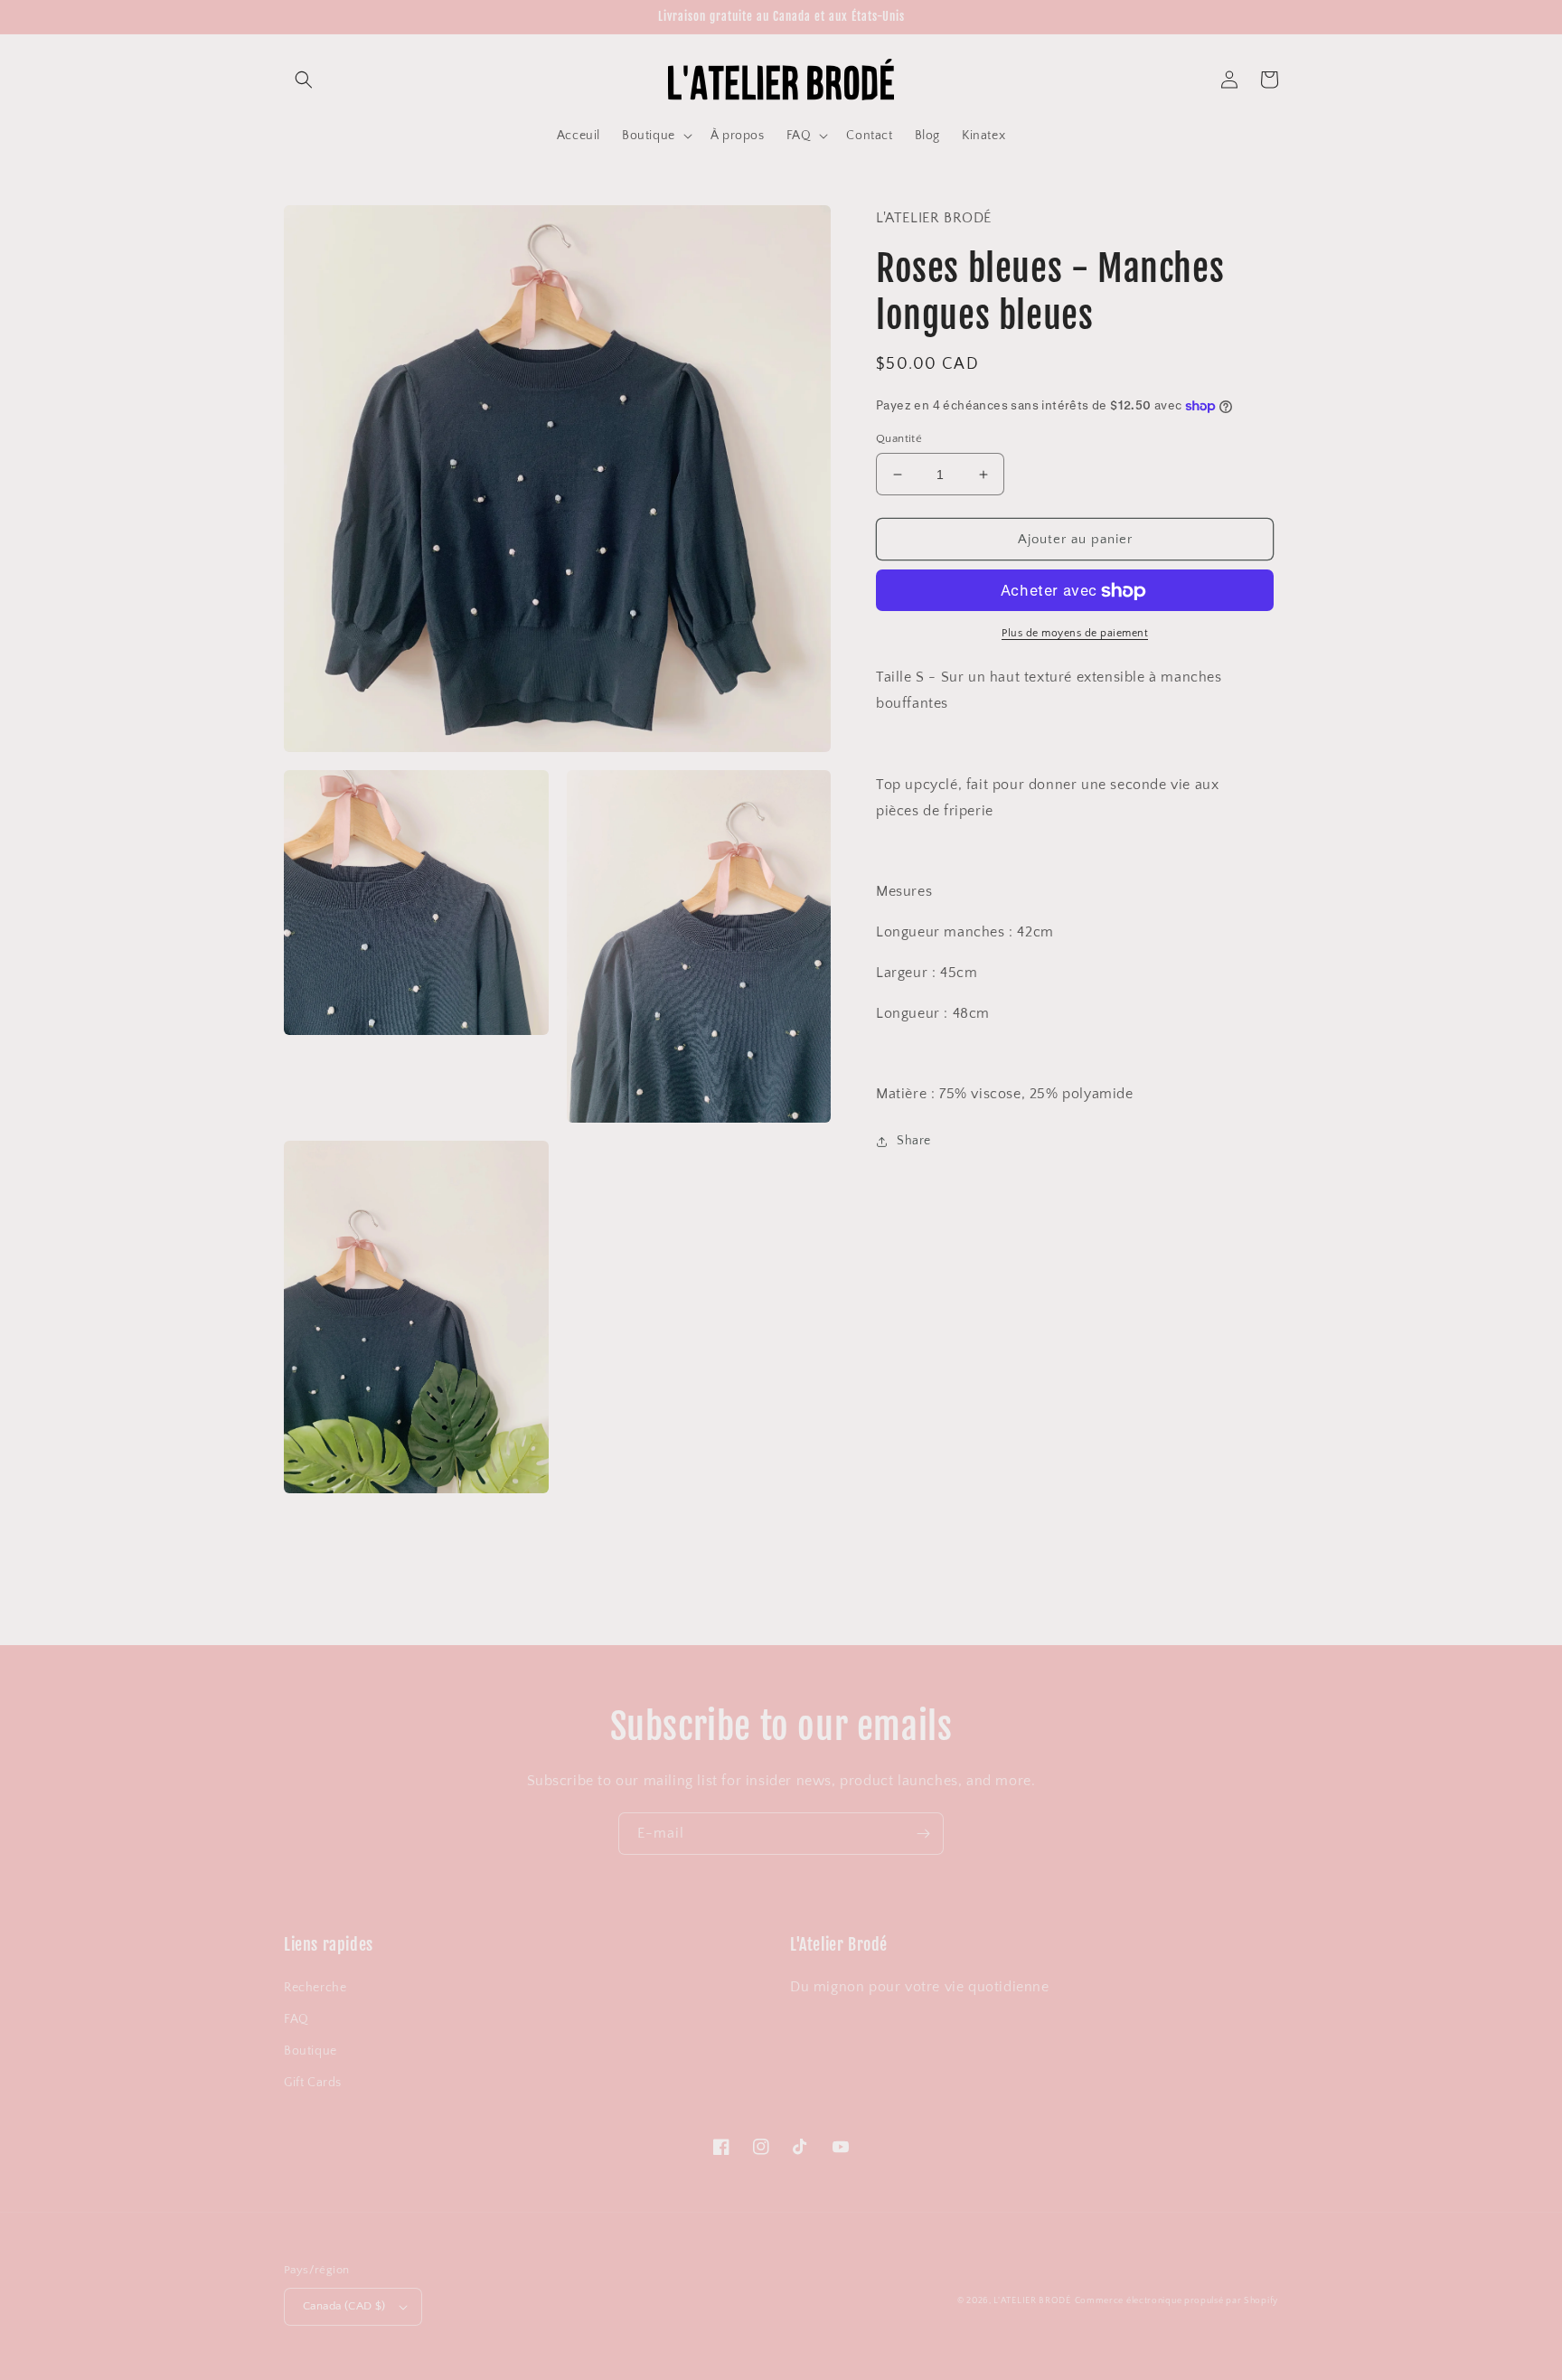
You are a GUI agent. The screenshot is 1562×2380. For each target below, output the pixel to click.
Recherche (315, 1988)
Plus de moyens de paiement (1075, 634)
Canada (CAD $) (344, 2306)
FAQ (296, 2019)
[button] (304, 80)
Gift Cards (313, 2083)
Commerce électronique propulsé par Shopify (1176, 2301)
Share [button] (914, 1141)
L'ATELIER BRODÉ (1032, 2301)
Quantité (899, 438)
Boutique (311, 2051)
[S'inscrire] (923, 1834)
